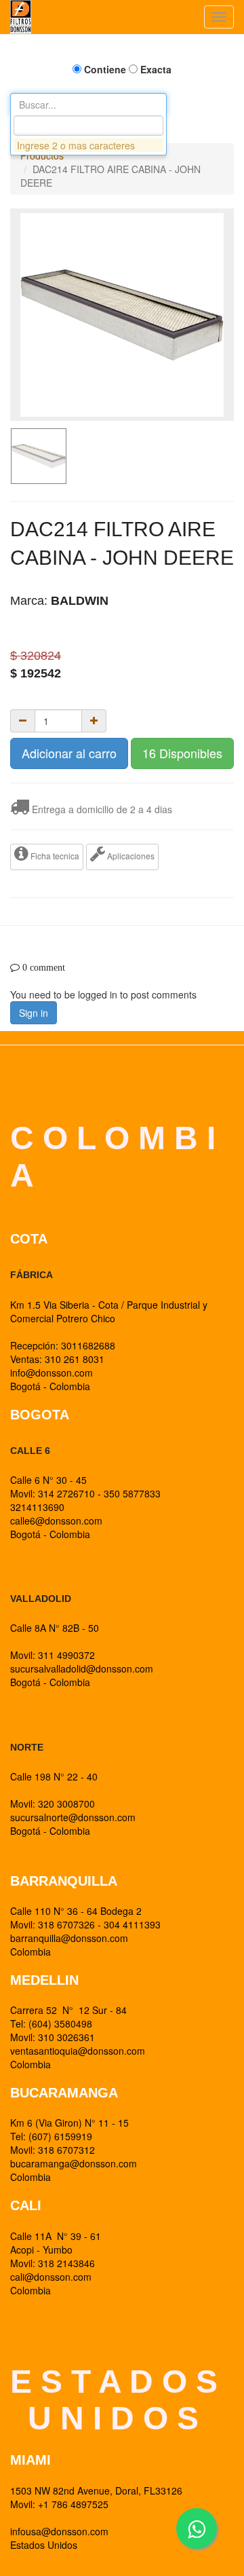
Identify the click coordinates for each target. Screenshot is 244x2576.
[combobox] (88, 126)
